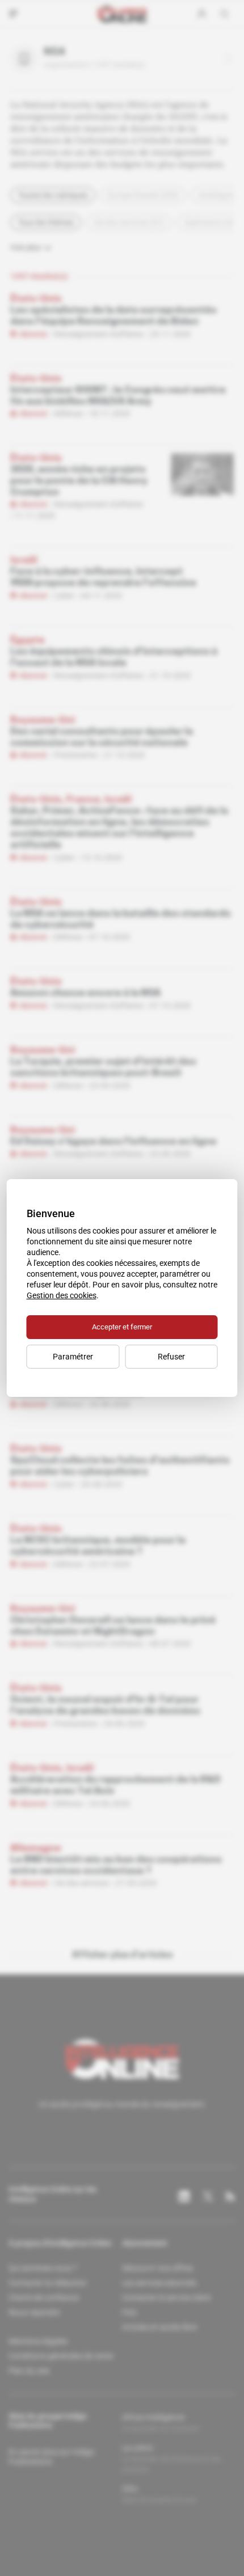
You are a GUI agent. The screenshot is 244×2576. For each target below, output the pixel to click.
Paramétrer (73, 1357)
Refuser (171, 1357)
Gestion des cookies (62, 1295)
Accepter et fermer (122, 1327)
